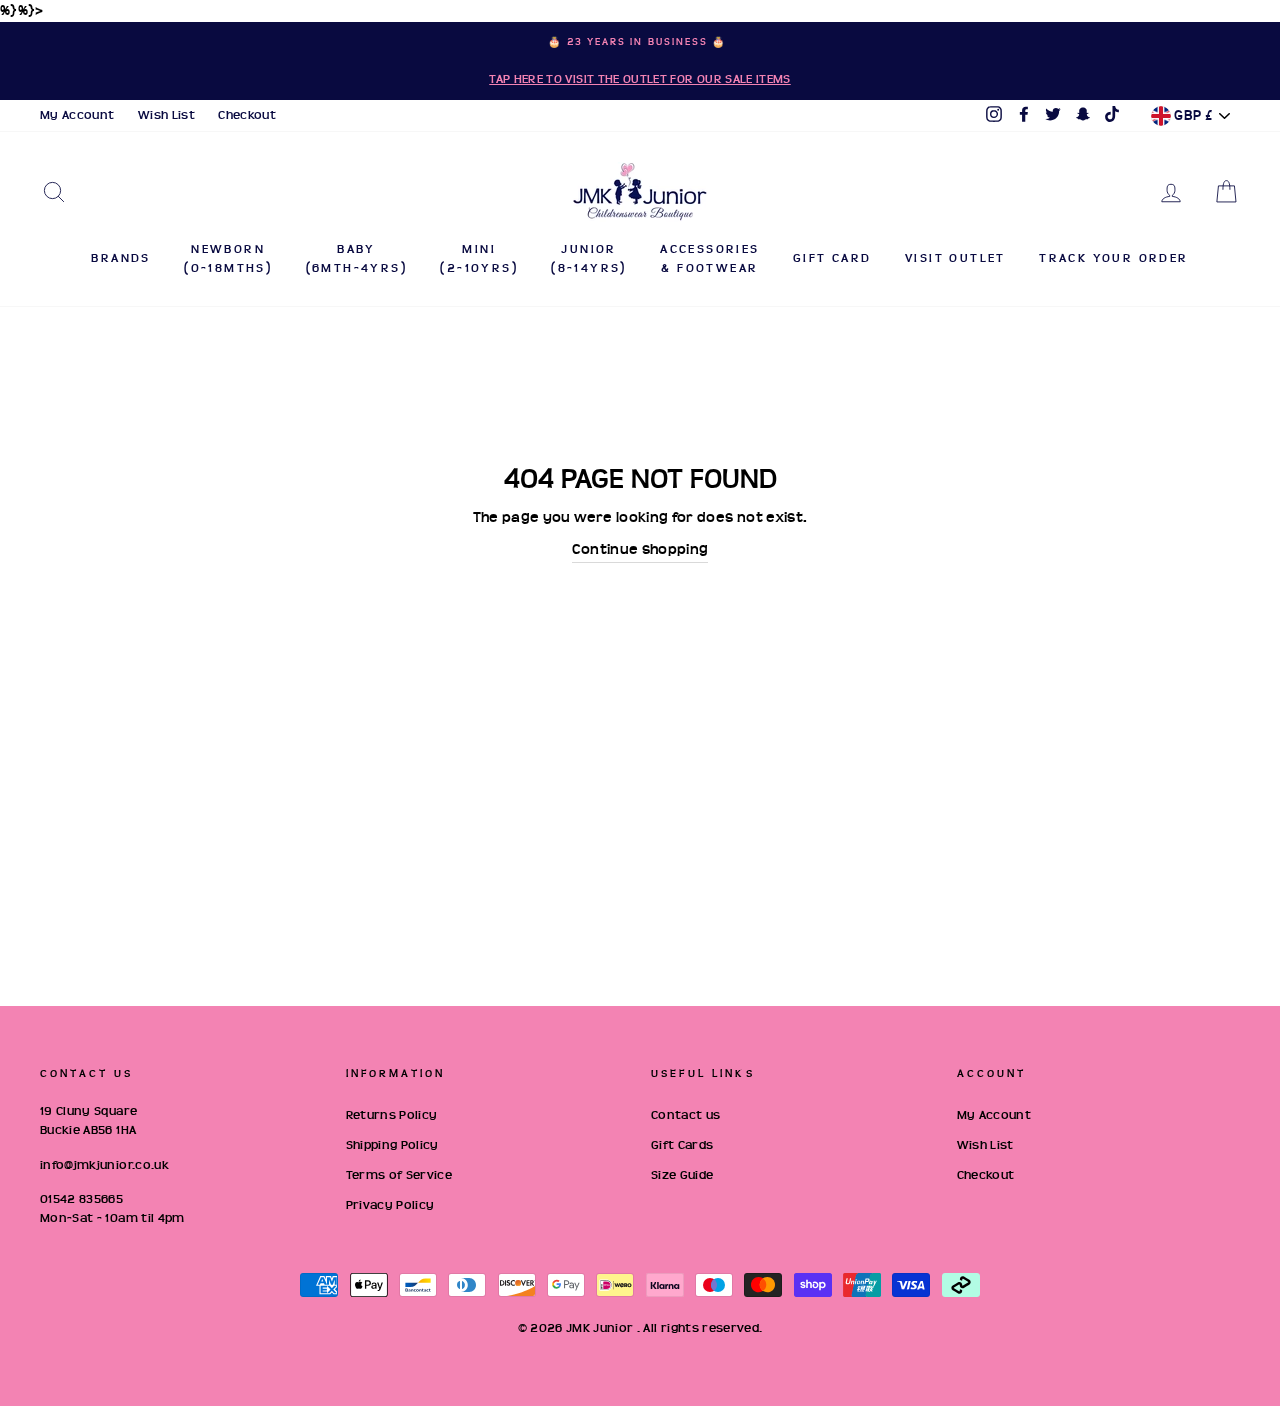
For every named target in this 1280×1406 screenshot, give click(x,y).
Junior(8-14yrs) (589, 258)
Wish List (166, 115)
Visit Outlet (955, 258)
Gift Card (832, 258)
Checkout (247, 115)
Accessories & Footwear (709, 258)
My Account (77, 115)
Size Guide (682, 1175)
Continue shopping (640, 549)
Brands (120, 258)
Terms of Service (399, 1175)
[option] (640, 60)
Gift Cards (682, 1145)
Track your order (1113, 258)
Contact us (686, 1115)
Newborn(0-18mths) (228, 258)
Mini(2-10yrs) (479, 258)
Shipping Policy (392, 1145)
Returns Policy (392, 1115)
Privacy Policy (390, 1205)
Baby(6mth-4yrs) (356, 258)
